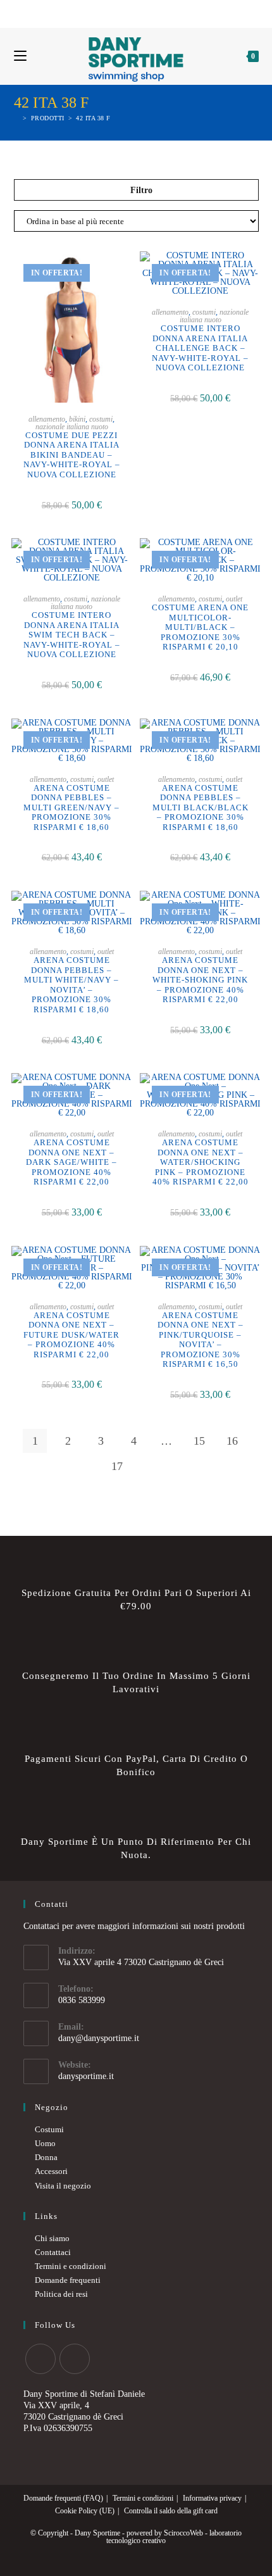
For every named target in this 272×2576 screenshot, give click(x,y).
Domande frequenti (68, 2280)
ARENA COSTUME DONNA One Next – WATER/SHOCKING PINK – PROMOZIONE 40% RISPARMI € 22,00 (201, 1162)
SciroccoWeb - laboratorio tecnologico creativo (174, 2537)
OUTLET (234, 599)
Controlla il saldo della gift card (171, 2511)
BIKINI (77, 419)
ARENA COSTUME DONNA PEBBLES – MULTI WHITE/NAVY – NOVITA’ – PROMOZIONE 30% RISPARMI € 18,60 (71, 985)
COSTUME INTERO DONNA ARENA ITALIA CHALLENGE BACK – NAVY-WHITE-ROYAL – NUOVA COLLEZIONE (200, 348)
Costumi (49, 2129)
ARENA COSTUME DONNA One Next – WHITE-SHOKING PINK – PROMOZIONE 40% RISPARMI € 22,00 (200, 980)
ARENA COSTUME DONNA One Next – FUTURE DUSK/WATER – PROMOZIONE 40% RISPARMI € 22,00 (71, 1335)
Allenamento (47, 419)
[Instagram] (141, 12)
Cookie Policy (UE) (85, 2511)
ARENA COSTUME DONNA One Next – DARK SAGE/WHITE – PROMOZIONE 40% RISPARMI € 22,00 (71, 1162)
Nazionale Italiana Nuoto (72, 427)
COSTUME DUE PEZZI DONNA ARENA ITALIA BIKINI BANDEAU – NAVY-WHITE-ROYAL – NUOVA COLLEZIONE (72, 455)
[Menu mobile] (20, 56)
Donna (46, 2157)
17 (117, 1466)
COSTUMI (101, 419)
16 (232, 1441)
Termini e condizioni (71, 2266)
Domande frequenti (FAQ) (63, 2498)
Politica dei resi (61, 2294)
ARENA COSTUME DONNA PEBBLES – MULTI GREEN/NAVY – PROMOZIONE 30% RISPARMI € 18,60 (71, 807)
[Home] (17, 118)
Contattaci (53, 2252)
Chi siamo (52, 2238)
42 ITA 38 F (93, 118)
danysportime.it (86, 2076)
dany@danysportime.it (99, 2038)
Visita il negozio (63, 2186)
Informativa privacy (212, 2498)
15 (199, 1441)
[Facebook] (129, 12)
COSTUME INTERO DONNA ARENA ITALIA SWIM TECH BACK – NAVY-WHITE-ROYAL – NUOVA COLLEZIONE (72, 635)
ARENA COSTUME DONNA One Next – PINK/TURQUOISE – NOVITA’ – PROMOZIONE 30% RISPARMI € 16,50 (201, 1340)
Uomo (45, 2143)
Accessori (51, 2171)
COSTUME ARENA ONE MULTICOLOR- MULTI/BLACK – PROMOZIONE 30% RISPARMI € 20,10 (200, 627)
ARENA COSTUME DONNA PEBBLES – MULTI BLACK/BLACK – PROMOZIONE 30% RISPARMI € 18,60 (201, 807)
